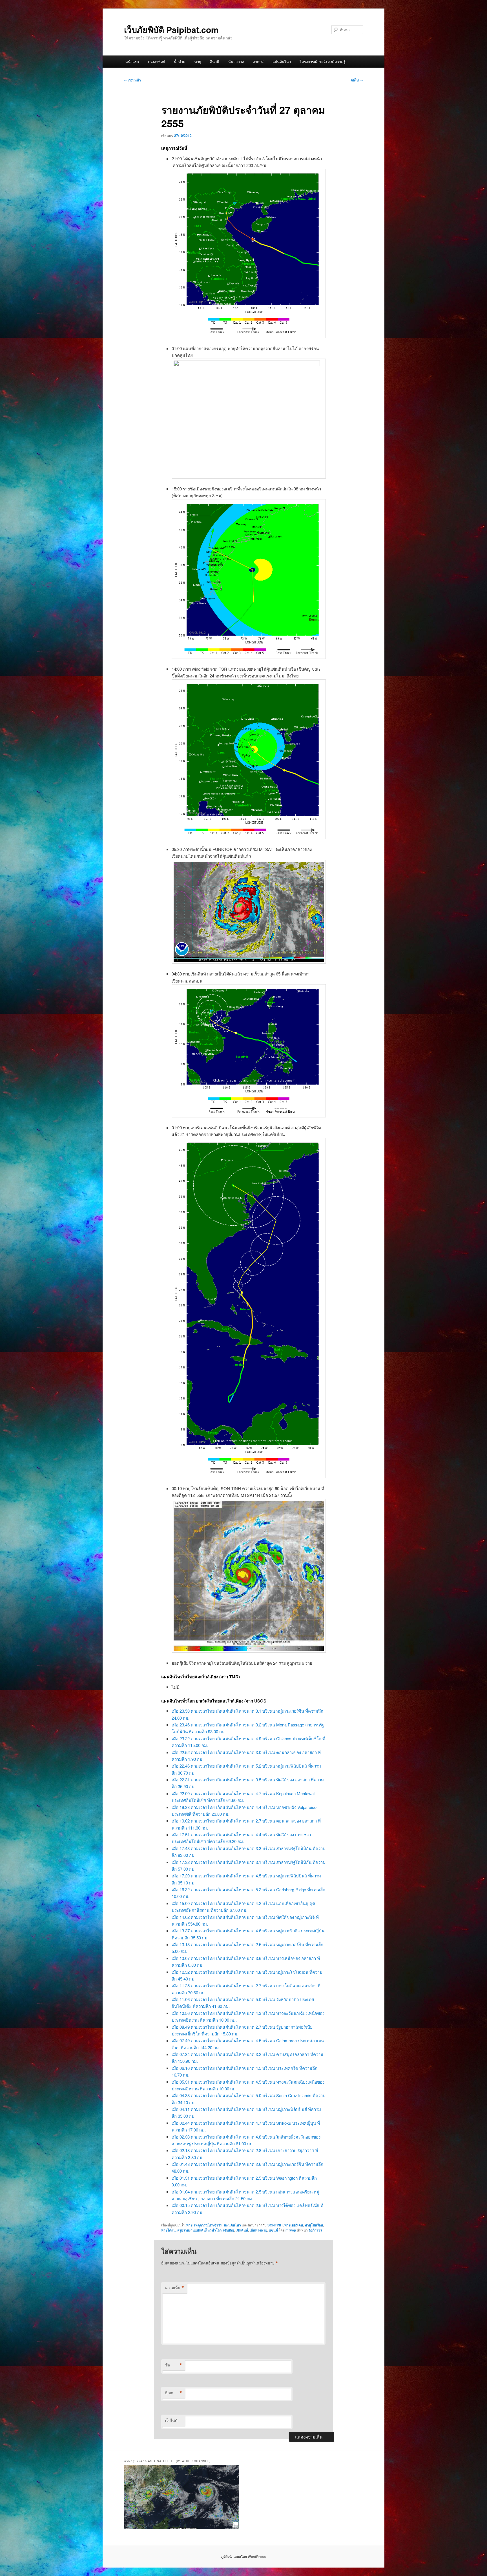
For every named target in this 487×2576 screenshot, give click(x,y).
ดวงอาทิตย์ (157, 62)
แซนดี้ (273, 2230)
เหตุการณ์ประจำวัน (208, 2225)
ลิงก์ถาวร (315, 2230)
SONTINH (275, 2225)
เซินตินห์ (242, 2230)
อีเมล (174, 2393)
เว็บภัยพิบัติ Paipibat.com (171, 29)
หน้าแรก (132, 62)
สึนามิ (215, 62)
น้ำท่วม (180, 62)
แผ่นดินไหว (282, 62)
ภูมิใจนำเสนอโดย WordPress (243, 2557)
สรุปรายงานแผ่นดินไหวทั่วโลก (199, 2230)
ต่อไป (357, 80)
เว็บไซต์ (171, 2420)
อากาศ (258, 62)
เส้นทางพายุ (258, 2230)
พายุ (198, 62)
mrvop (291, 2230)
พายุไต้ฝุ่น (168, 2230)
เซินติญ (229, 2230)
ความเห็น (175, 2288)
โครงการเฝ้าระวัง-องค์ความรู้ (323, 62)
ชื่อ (174, 2365)
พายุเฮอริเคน (294, 2225)
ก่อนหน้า (132, 80)
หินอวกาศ (236, 62)
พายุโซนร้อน (314, 2225)
